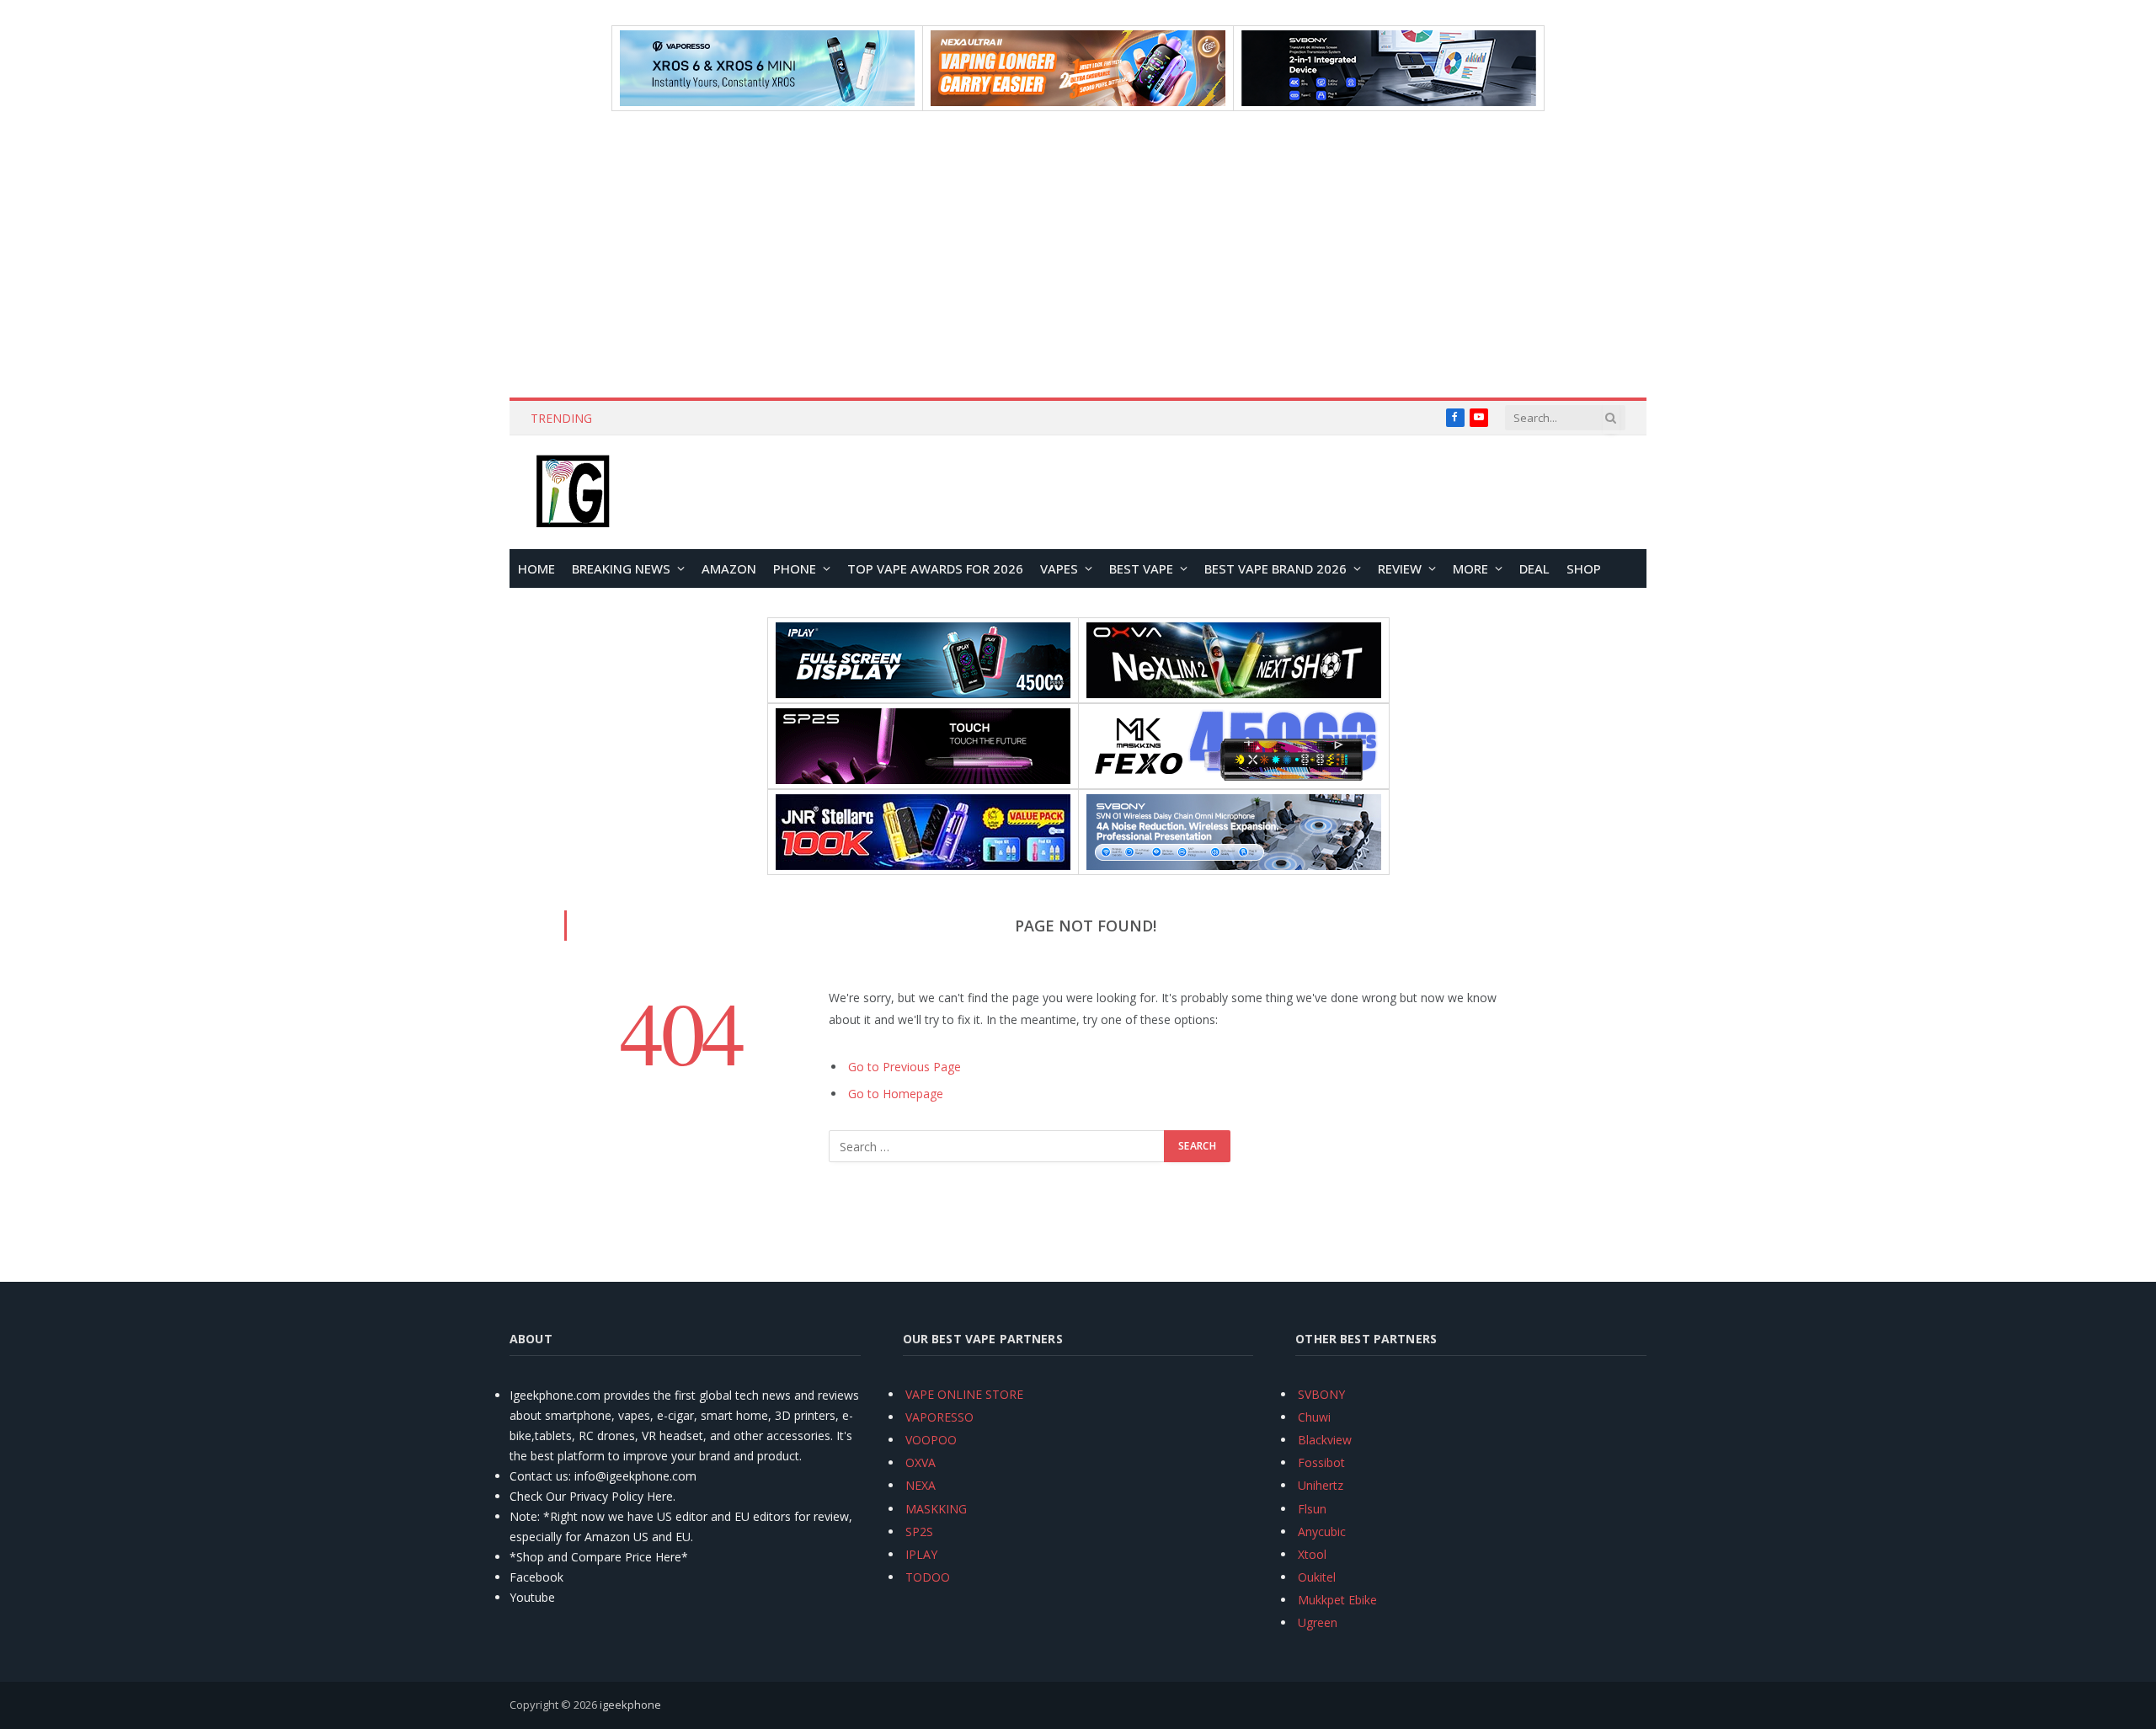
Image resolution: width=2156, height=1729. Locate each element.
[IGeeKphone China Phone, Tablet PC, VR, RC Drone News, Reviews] (573, 493)
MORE (1470, 568)
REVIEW (1400, 568)
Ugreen (1318, 1622)
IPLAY (921, 1554)
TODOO (928, 1577)
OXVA (921, 1462)
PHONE (795, 568)
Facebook (536, 1577)
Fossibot (1321, 1462)
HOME (536, 568)
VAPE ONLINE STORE (964, 1394)
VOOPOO (931, 1440)
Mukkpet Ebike (1337, 1600)
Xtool (1312, 1554)
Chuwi (1314, 1417)
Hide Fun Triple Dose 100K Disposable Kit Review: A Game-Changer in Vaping (811, 419)
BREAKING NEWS (621, 568)
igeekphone (630, 1705)
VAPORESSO (939, 1417)
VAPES (1059, 568)
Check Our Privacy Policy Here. (592, 1496)
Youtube (532, 1597)
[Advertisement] (1078, 254)
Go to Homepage (896, 1094)
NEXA (921, 1485)
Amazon (729, 568)
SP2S (919, 1532)
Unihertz (1321, 1485)
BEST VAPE (1141, 568)
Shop (1584, 568)
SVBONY (1321, 1394)
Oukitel (1317, 1577)
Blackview (1325, 1440)
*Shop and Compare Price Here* (599, 1557)
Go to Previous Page (905, 1067)
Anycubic (1322, 1532)
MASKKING (936, 1509)
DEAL (1534, 568)
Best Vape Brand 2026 (1275, 568)
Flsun (1312, 1509)
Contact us (539, 1476)
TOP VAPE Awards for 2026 (935, 568)
